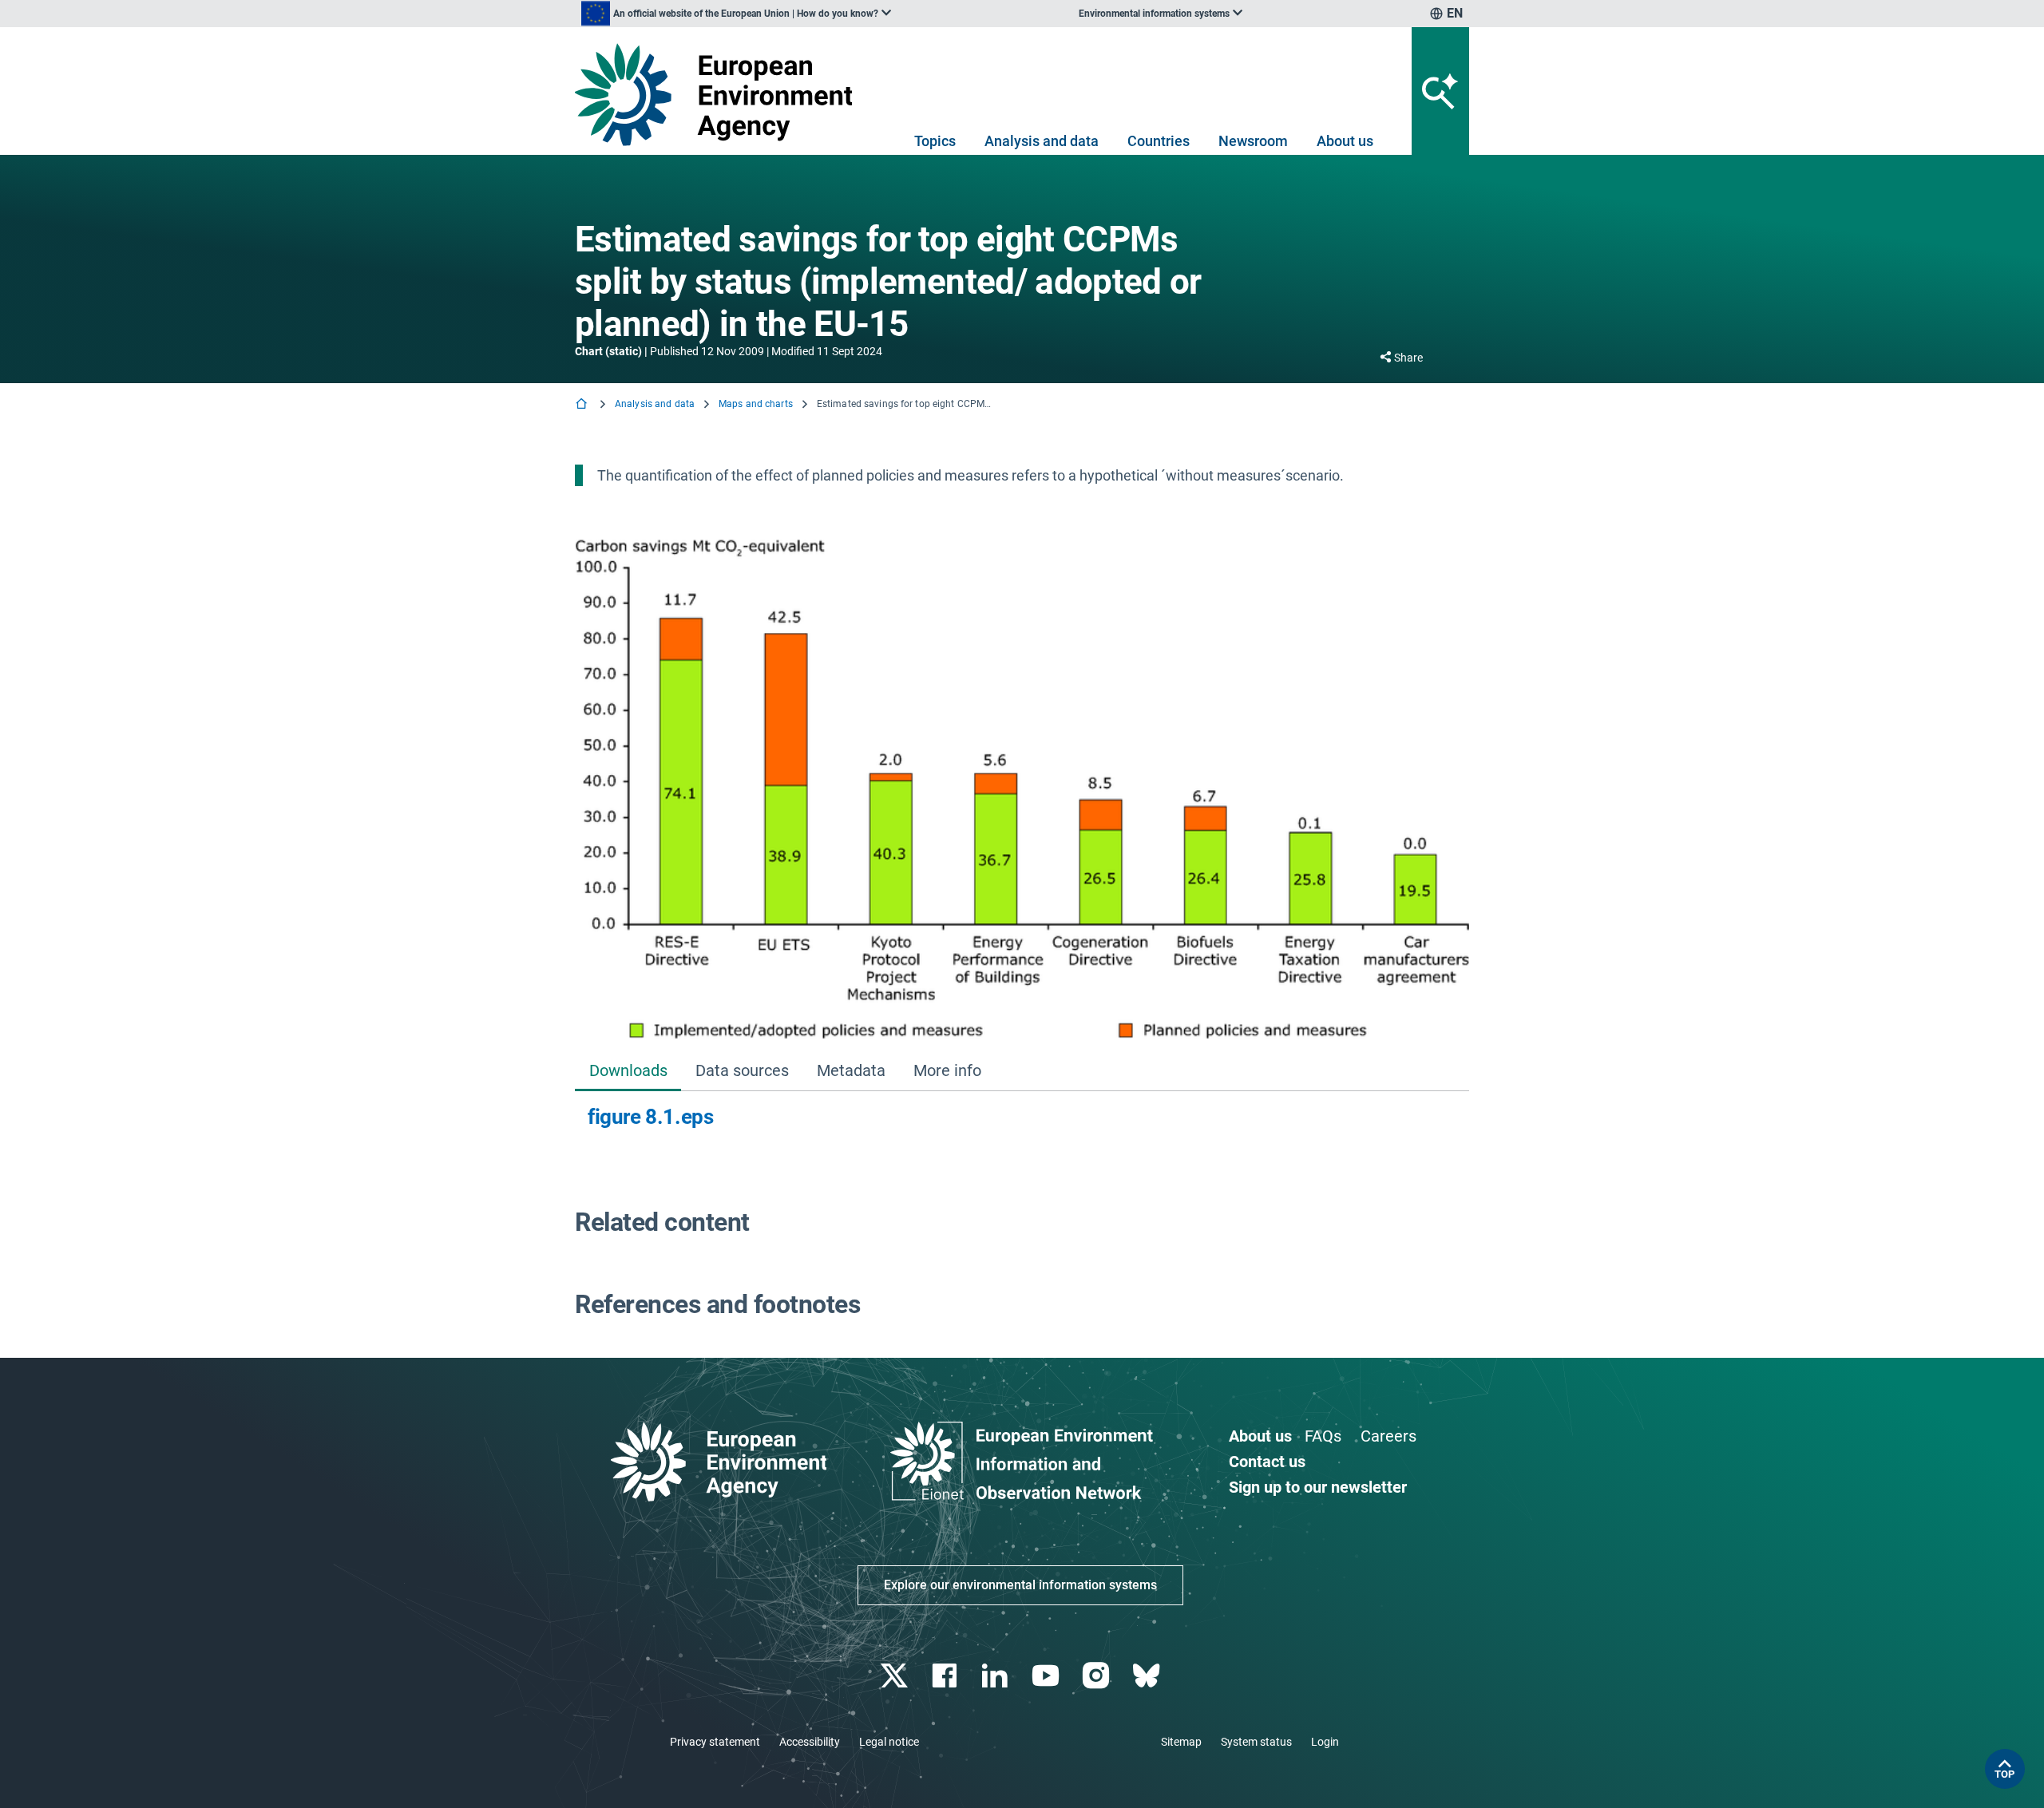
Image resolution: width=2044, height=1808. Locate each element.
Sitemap (1181, 1742)
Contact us (1267, 1462)
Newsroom (1253, 141)
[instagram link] (1097, 1676)
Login (1325, 1742)
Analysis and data (1042, 141)
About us (1345, 141)
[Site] (720, 95)
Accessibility (810, 1742)
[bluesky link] (1148, 1676)
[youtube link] (1047, 1676)
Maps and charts (756, 404)
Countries (1159, 141)
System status (1256, 1742)
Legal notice (889, 1742)
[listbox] (736, 14)
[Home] (583, 405)
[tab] (628, 1072)
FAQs (1323, 1436)
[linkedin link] (997, 1676)
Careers (1388, 1436)
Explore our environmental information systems (1020, 1585)
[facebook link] (947, 1676)
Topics (935, 141)
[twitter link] (895, 1676)
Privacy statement (715, 1742)
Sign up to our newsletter (1318, 1487)
